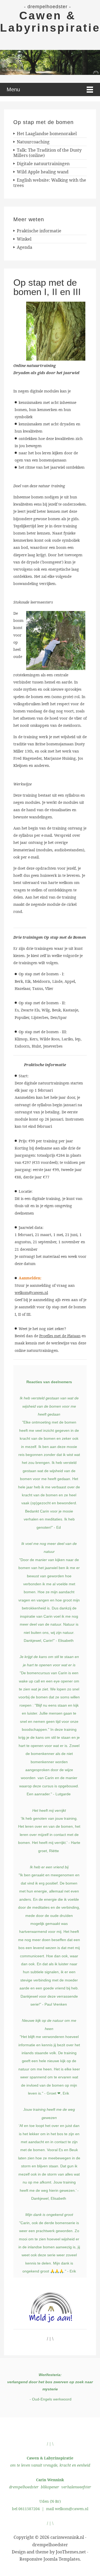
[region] (50, 62)
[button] (50, 62)
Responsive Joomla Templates (50, 2559)
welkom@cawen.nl (31, 1293)
